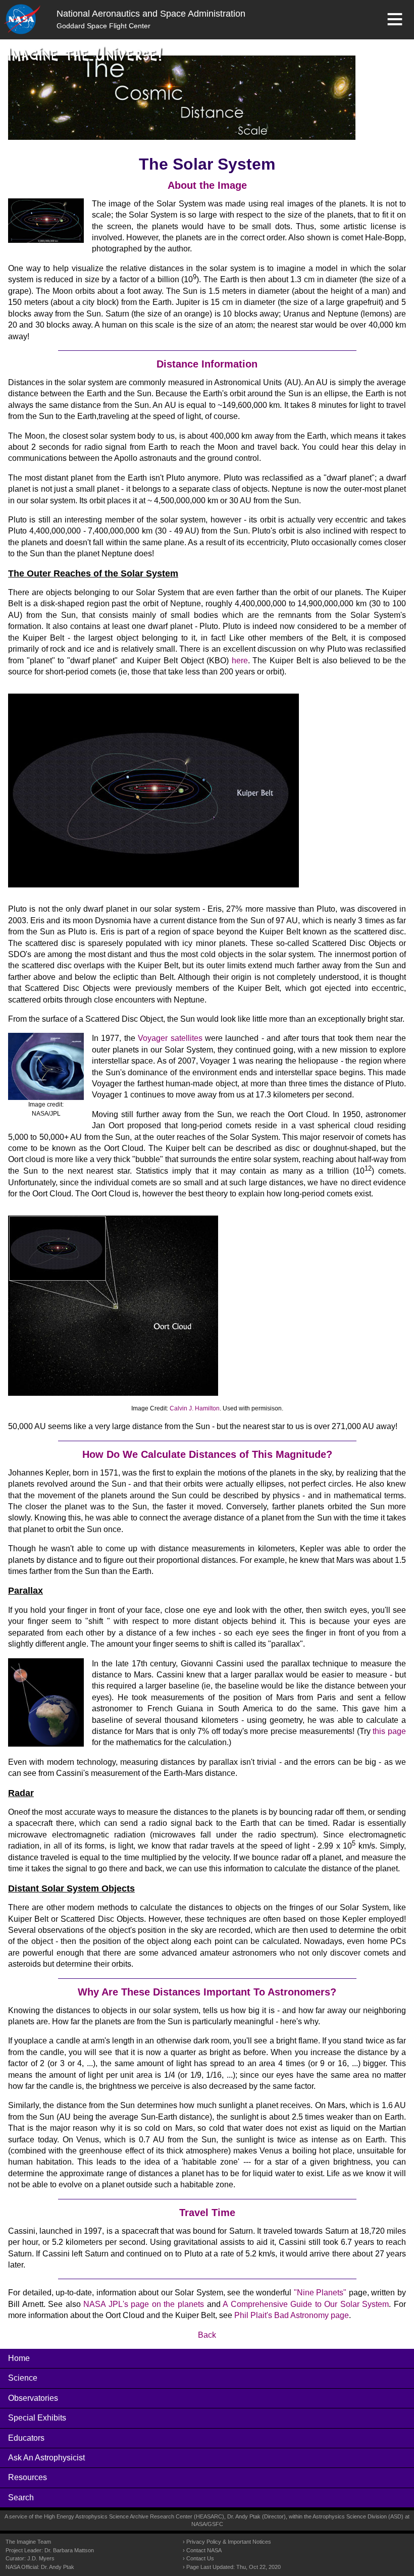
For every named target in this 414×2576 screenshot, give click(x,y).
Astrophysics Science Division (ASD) (358, 2516)
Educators (26, 2438)
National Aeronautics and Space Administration (151, 14)
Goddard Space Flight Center (103, 26)
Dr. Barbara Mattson (69, 2550)
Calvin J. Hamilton (195, 1408)
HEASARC (209, 2516)
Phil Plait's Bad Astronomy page (292, 2315)
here (240, 661)
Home (19, 2358)
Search (21, 2498)
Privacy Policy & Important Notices (229, 2542)
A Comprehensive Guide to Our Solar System (306, 2304)
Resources (28, 2477)
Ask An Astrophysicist (46, 2458)
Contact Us (200, 2558)
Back (207, 2335)
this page (389, 1731)
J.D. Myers (41, 2558)
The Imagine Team (28, 2542)
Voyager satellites (170, 1038)
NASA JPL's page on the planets (144, 2304)
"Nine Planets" (320, 2293)
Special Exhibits (37, 2418)
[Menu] (395, 19)
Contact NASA (204, 2550)
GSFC (215, 2524)
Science (23, 2378)
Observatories (33, 2398)
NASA (199, 2524)
